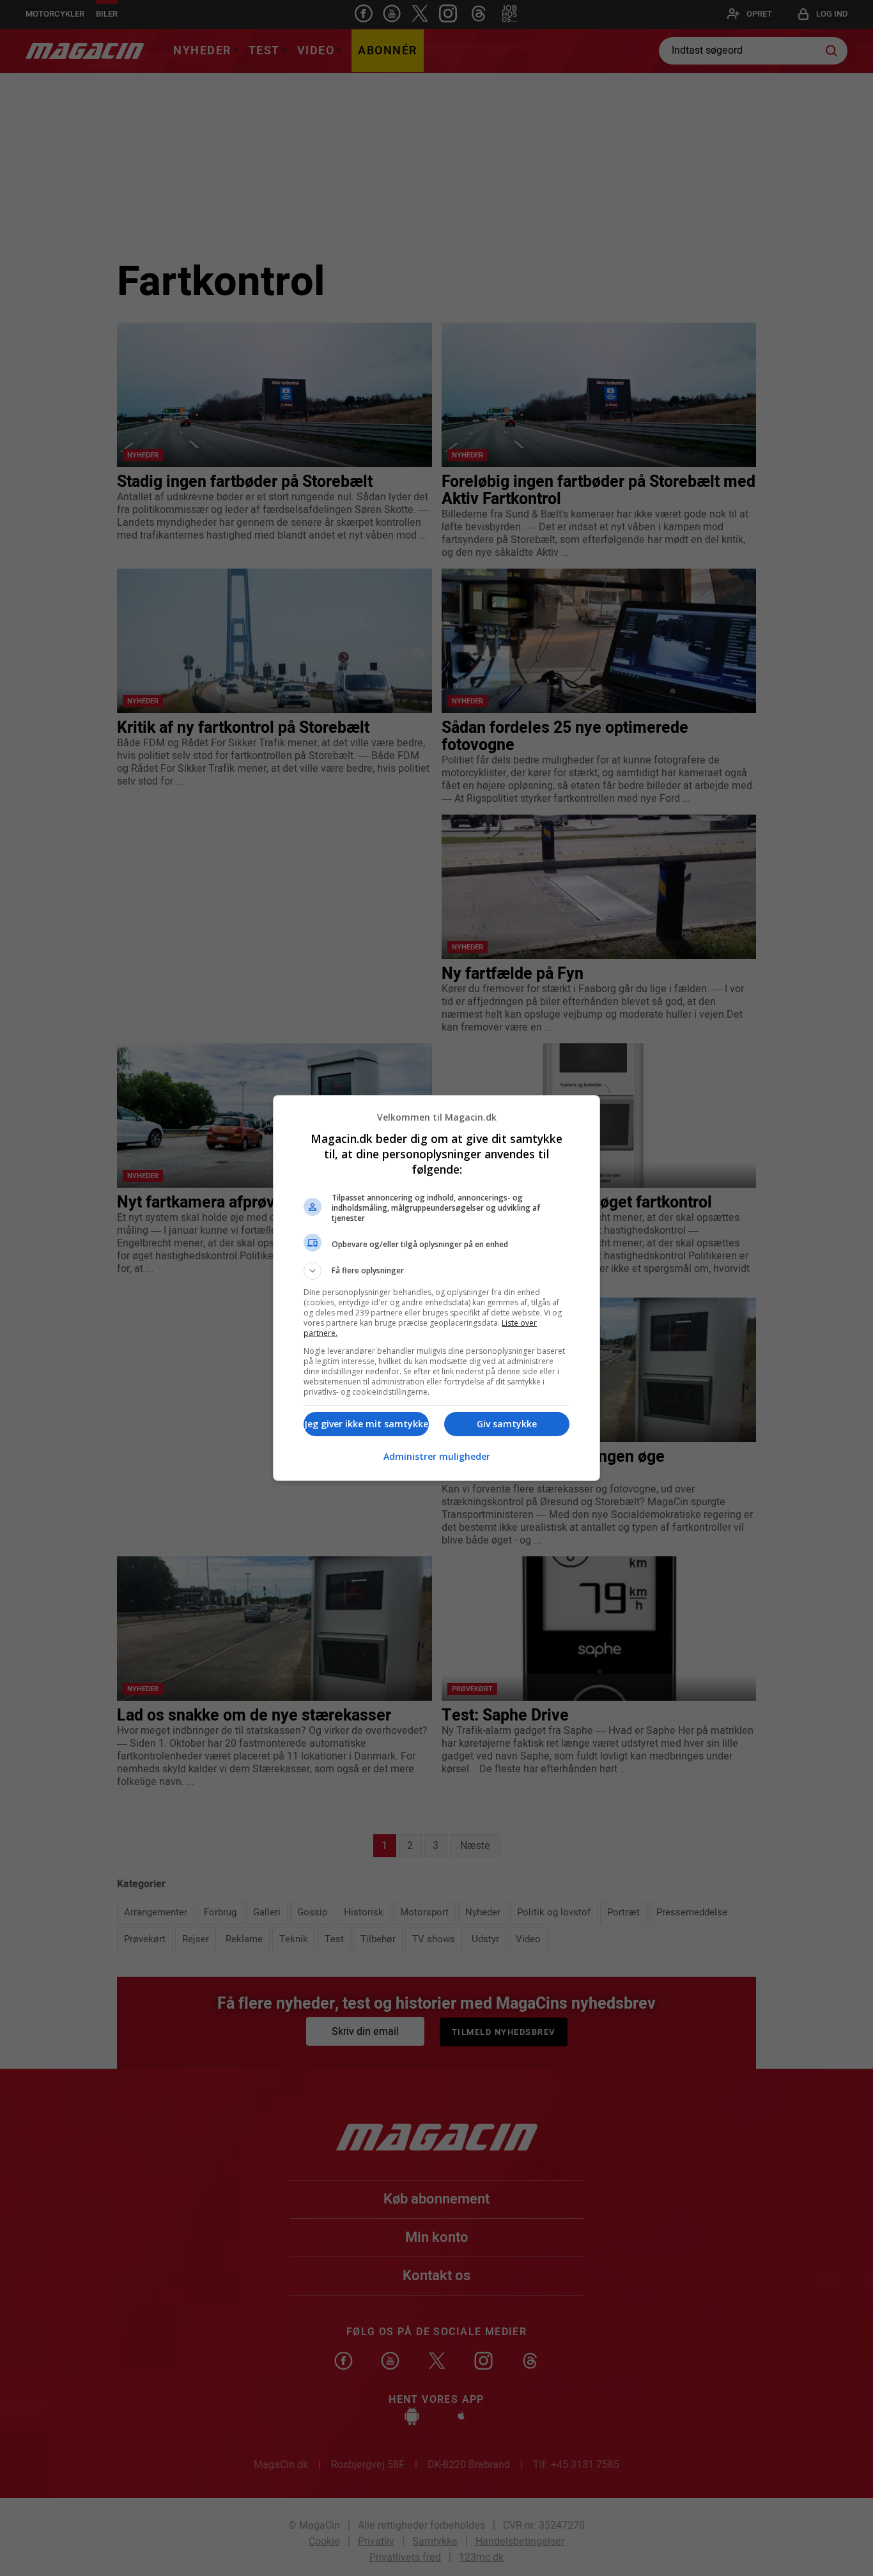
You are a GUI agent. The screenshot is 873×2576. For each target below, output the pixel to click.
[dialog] (436, 1288)
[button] (436, 1271)
